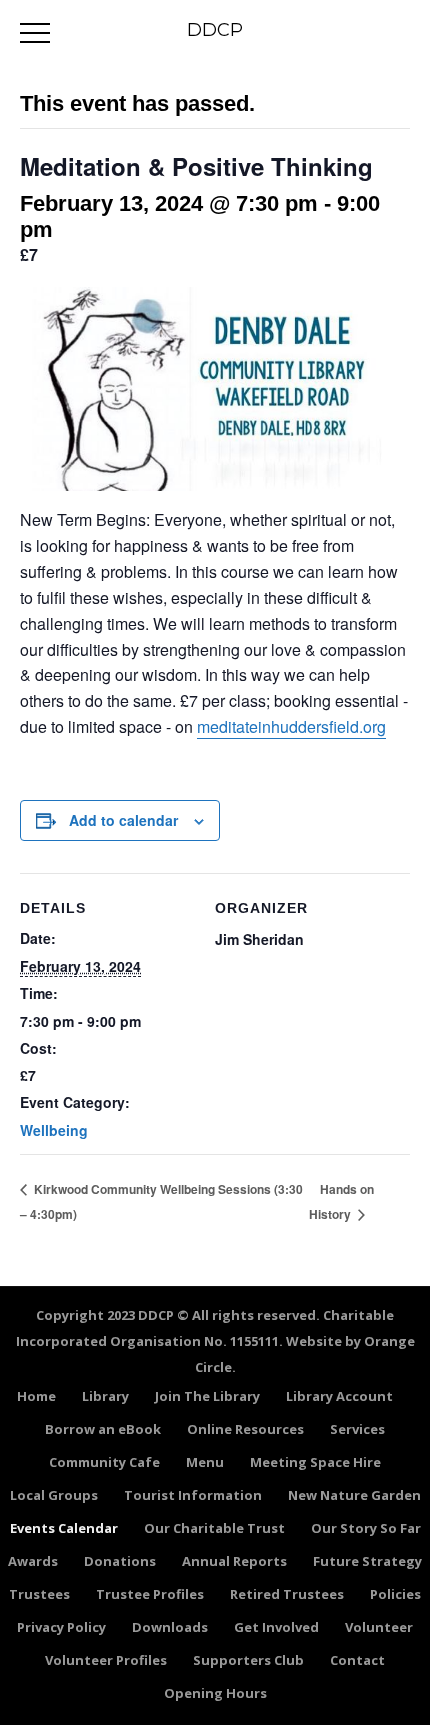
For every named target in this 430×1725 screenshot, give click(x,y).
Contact (357, 1660)
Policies (395, 1594)
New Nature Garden (354, 1495)
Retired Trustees (287, 1594)
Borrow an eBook (103, 1429)
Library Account (339, 1396)
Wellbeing (54, 1130)
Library (105, 1396)
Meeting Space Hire (315, 1462)
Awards (33, 1561)
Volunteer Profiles (106, 1660)
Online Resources (245, 1429)
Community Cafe (104, 1462)
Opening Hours (215, 1693)
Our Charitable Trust (214, 1528)
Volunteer (379, 1627)
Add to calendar (123, 820)
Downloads (170, 1627)
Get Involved (276, 1627)
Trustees (39, 1594)
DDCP (215, 30)
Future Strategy (367, 1561)
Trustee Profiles (150, 1594)
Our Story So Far (366, 1528)
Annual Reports (234, 1561)
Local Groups (54, 1495)
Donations (120, 1561)
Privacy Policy (61, 1627)
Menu (205, 1462)
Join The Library (207, 1396)
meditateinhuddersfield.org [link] (291, 726)
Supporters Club (248, 1660)
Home (36, 1396)
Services (357, 1429)
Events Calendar (64, 1528)
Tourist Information (193, 1495)
